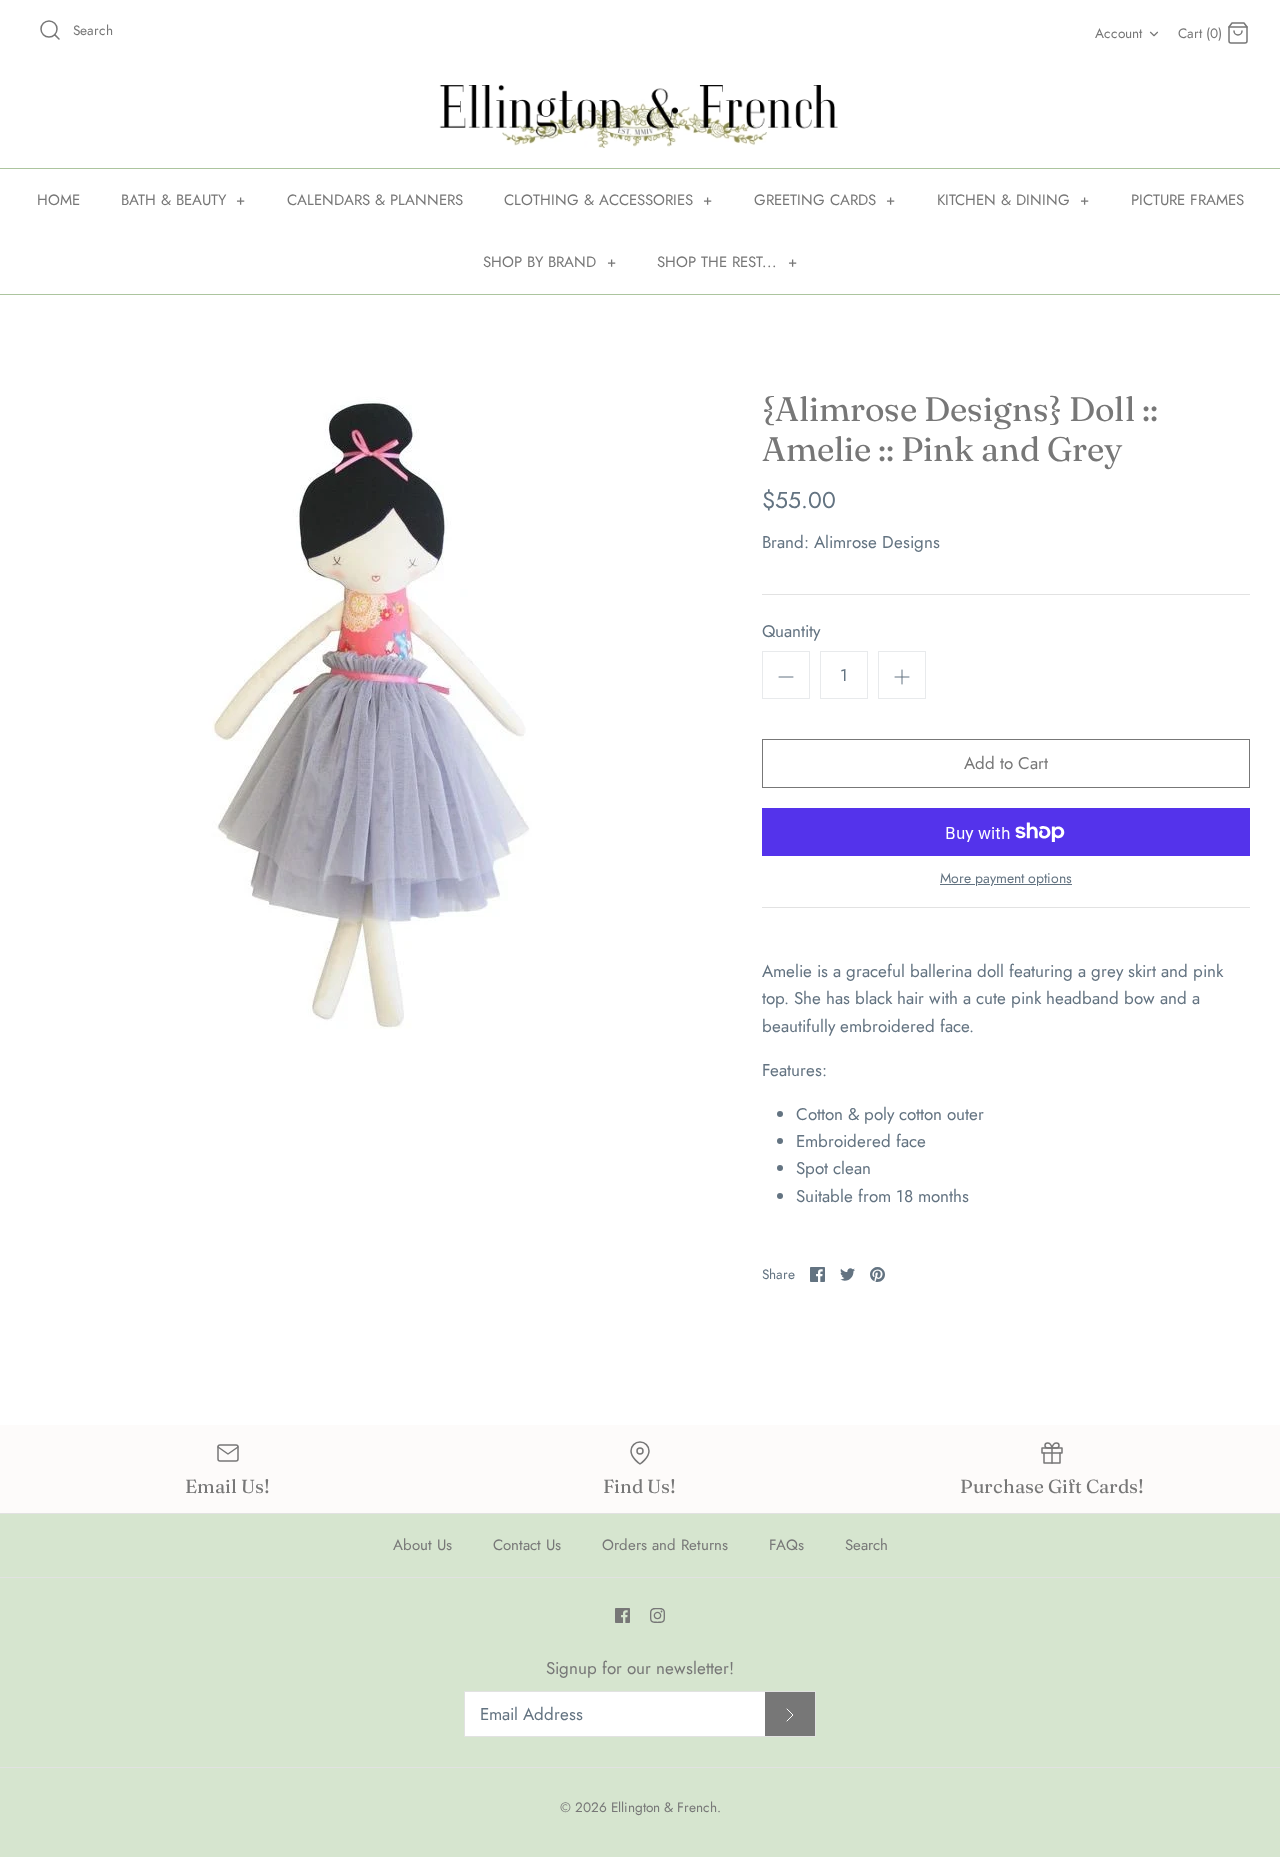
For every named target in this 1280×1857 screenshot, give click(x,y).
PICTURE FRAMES (1187, 200)
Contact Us (527, 1545)
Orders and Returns (665, 1545)
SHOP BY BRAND (549, 262)
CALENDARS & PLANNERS (375, 200)
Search (866, 1545)
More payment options (1006, 878)
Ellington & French (664, 1807)
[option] (365, 718)
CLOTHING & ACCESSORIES (608, 200)
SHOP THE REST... (727, 262)
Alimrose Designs (877, 542)
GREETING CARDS (825, 200)
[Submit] (790, 1714)
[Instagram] (657, 1615)
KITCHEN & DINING (1013, 200)
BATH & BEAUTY (183, 200)
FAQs (786, 1545)
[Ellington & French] (640, 116)
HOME (58, 200)
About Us (422, 1545)
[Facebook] (622, 1615)
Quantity (791, 631)
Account (1118, 33)
